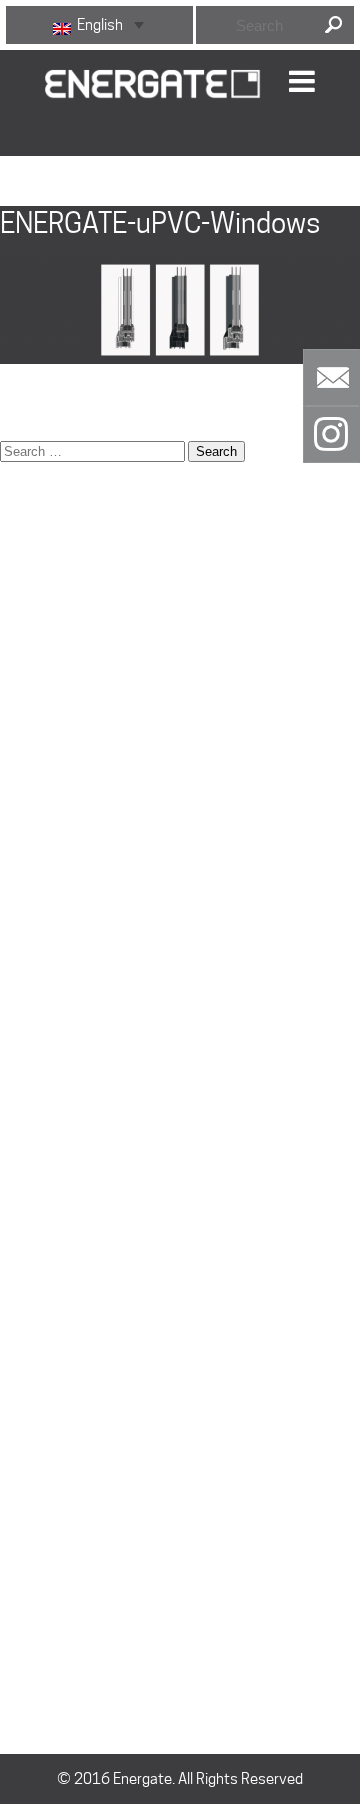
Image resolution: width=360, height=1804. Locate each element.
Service (24, 1131)
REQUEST (31, 1106)
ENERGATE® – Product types (90, 781)
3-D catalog (38, 506)
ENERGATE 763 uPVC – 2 (80, 631)
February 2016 (48, 1486)
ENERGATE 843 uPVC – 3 (80, 706)
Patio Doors (37, 1056)
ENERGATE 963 (49, 1231)
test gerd (30, 1331)
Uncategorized (47, 1566)
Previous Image (52, 168)
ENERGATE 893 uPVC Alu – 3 (91, 731)
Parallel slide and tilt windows (93, 1031)
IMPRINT (27, 931)
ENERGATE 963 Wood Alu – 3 (92, 756)
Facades (28, 831)
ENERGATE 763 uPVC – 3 (80, 656)
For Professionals (57, 856)
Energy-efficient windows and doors (116, 806)
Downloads (36, 606)
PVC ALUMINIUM (53, 1306)
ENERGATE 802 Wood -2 (78, 681)
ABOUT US (34, 531)
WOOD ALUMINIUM (61, 1206)
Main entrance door (62, 981)
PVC (13, 1281)
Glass (18, 881)
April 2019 (33, 1411)
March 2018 (40, 1436)
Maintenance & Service (75, 1006)
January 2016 (45, 1511)
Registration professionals (86, 1081)
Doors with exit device (71, 581)
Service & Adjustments (74, 1156)
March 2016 (40, 1461)
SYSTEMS (32, 1181)
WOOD (21, 1256)
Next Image (40, 193)
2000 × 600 (39, 401)
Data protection (51, 556)
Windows (29, 1356)
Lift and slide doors (61, 956)
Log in (18, 1621)
